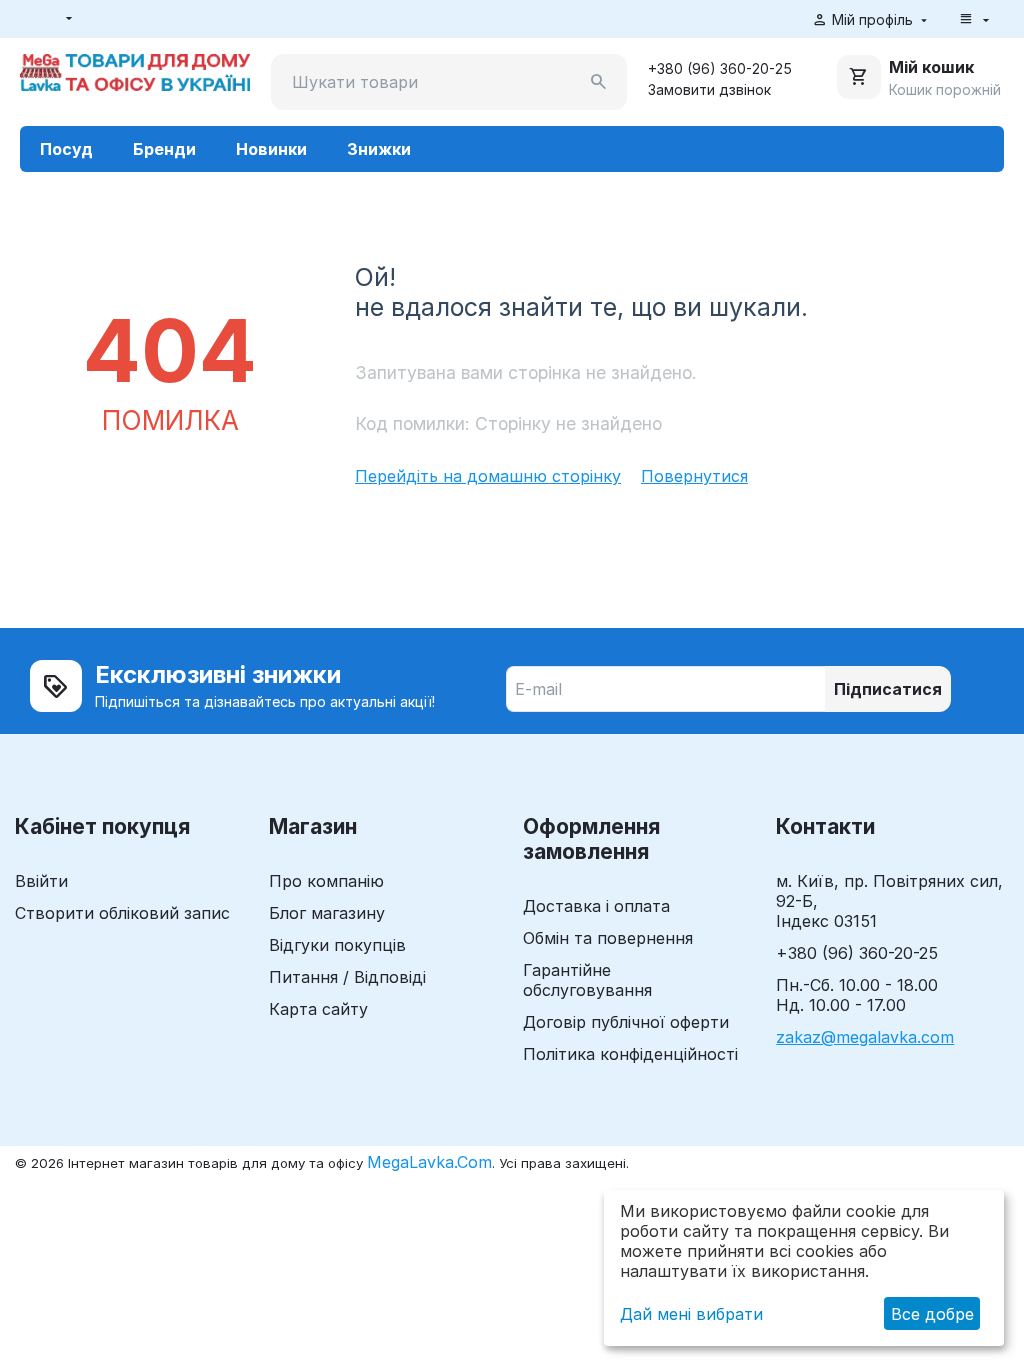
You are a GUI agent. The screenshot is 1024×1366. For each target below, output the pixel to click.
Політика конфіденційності (630, 1054)
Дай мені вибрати (691, 1314)
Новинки (271, 149)
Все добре (932, 1314)
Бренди (164, 149)
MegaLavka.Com (429, 1162)
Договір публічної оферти (626, 1022)
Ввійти (41, 881)
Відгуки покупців (337, 945)
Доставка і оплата (596, 906)
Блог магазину (327, 913)
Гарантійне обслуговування (587, 980)
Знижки (379, 149)
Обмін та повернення (608, 938)
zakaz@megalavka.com (865, 1037)
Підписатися (888, 689)
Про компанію (326, 881)
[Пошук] (599, 82)
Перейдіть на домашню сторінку (488, 476)
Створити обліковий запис (122, 913)
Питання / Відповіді (347, 977)
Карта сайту (318, 1009)
